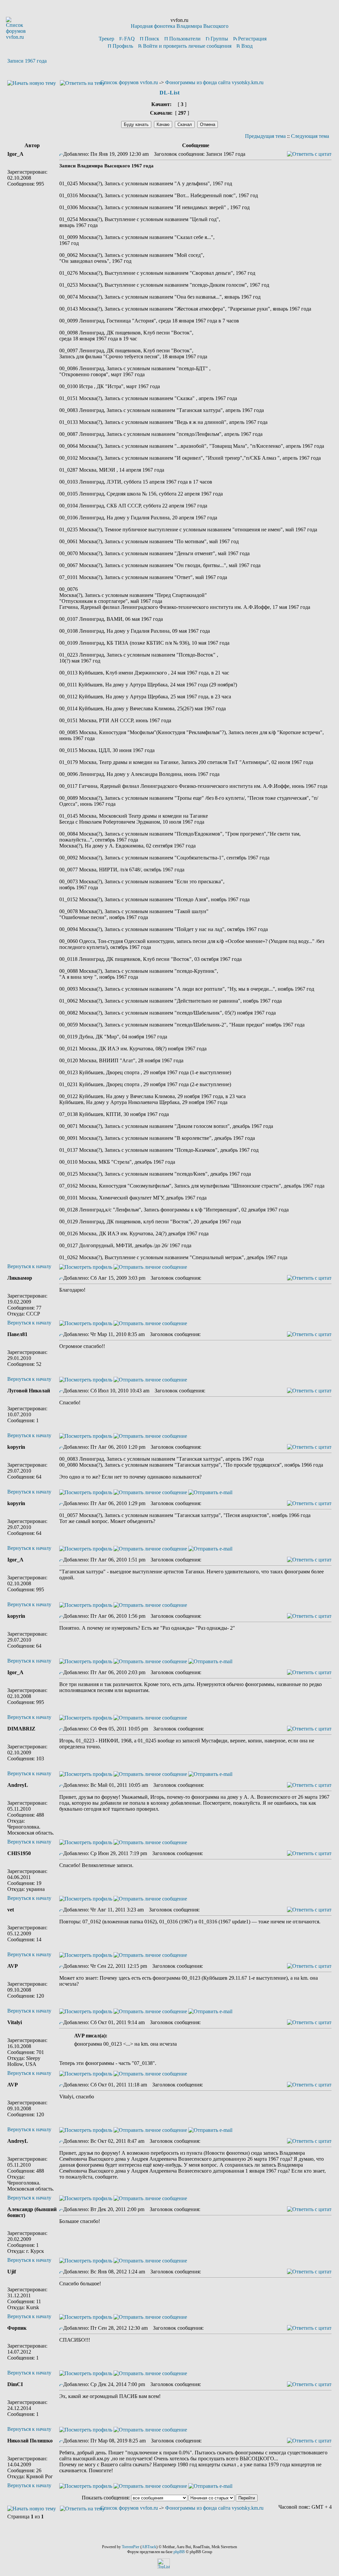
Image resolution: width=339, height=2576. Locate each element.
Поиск (152, 39)
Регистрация (252, 39)
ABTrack (149, 2547)
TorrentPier (131, 2547)
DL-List (170, 93)
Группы (219, 39)
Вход (247, 46)
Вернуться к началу (29, 1266)
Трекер (106, 39)
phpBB (179, 2552)
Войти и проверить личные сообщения (187, 46)
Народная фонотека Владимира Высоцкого (180, 26)
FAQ (129, 39)
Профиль (123, 46)
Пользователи (185, 39)
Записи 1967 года (27, 61)
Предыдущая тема (265, 136)
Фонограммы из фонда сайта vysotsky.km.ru (214, 82)
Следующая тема (310, 136)
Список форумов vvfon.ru (129, 82)
